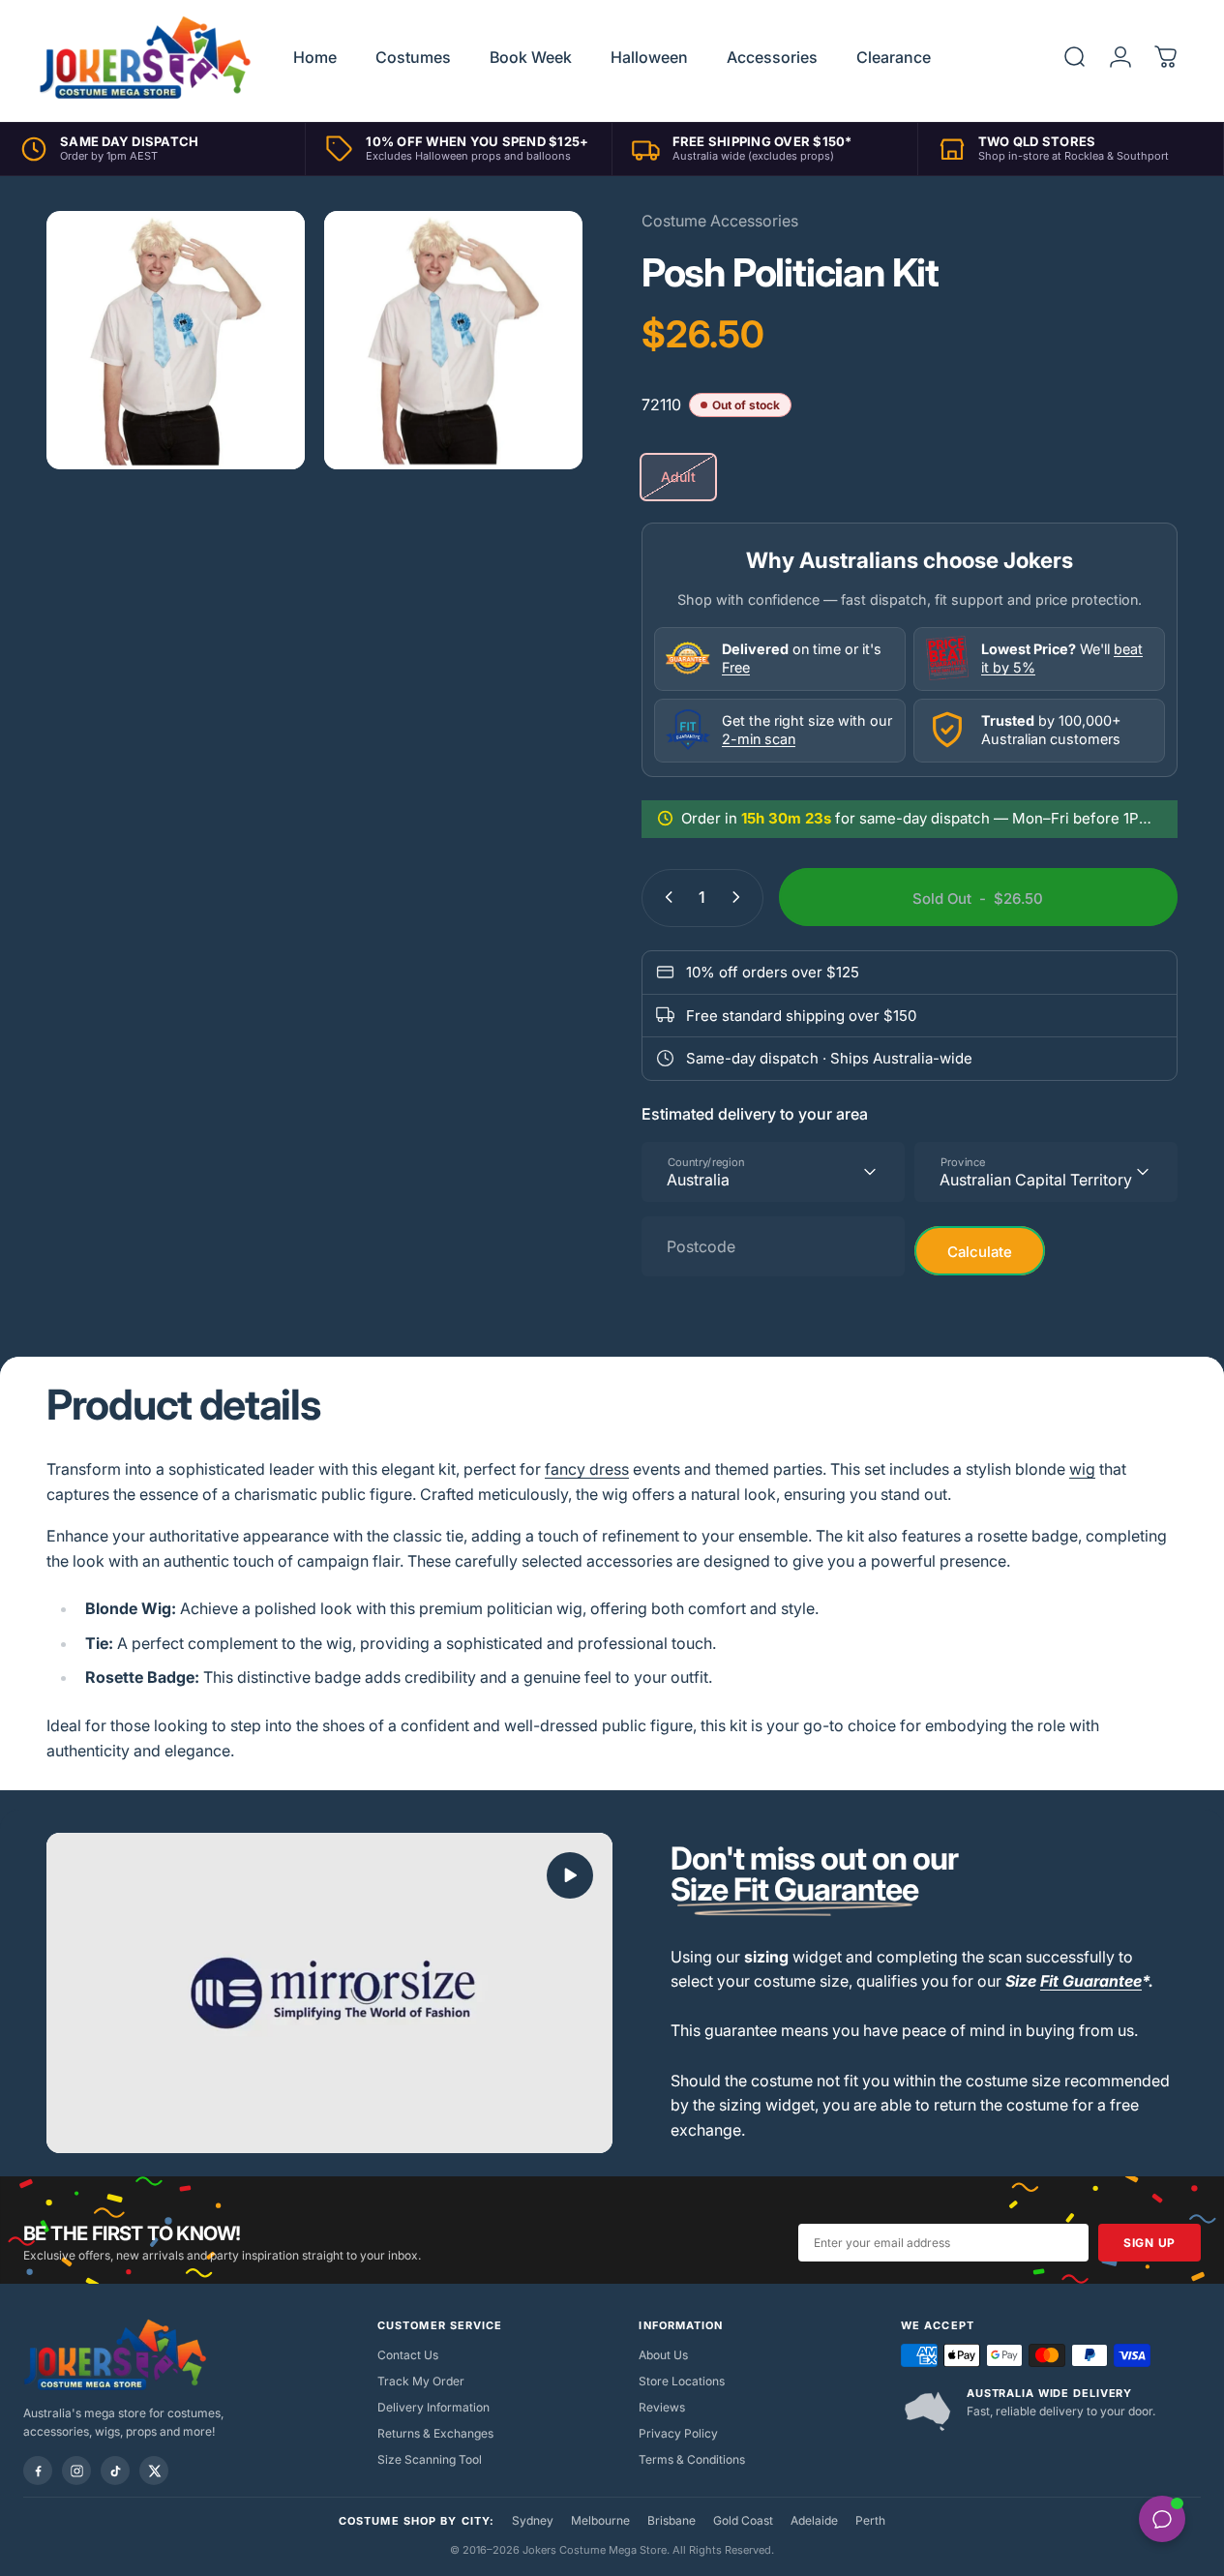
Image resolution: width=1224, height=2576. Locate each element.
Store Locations (682, 2381)
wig (1082, 1469)
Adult (678, 477)
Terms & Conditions (692, 2459)
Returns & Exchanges (435, 2433)
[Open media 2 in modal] (176, 340)
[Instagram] (76, 2471)
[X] (154, 2471)
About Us (663, 2355)
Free (736, 666)
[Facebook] (38, 2471)
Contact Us (408, 2355)
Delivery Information (433, 2407)
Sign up (1149, 2243)
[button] (570, 1875)
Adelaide (814, 2520)
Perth (870, 2520)
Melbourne (600, 2520)
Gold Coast (743, 2520)
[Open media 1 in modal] (453, 340)
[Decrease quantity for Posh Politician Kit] (665, 897)
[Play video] (329, 1993)
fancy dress (587, 1469)
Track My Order (421, 2381)
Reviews (662, 2407)
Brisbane (672, 2520)
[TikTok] (115, 2471)
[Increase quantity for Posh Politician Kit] (740, 897)
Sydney (533, 2520)
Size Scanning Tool (430, 2459)
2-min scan (759, 738)
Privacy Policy (678, 2433)
